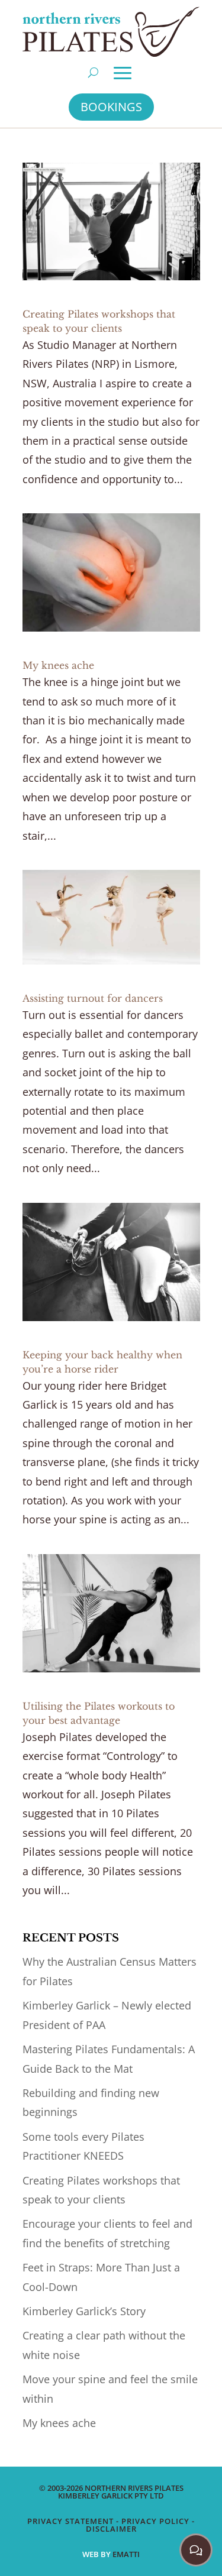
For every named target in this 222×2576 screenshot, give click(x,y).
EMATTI (126, 2554)
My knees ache (58, 665)
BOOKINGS (111, 107)
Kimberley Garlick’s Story (84, 2311)
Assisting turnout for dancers (93, 998)
